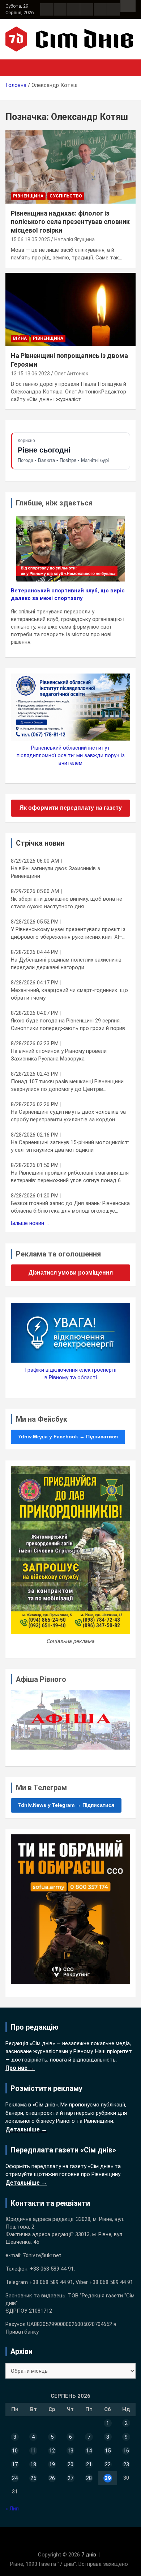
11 (33, 2451)
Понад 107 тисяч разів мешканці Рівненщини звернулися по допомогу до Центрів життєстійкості (67, 1086)
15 (108, 2451)
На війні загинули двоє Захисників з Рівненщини (55, 872)
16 (126, 2451)
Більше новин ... (30, 1223)
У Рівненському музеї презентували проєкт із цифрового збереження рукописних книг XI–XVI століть (68, 933)
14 (89, 2451)
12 (52, 2451)
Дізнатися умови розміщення (71, 1273)
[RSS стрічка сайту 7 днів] (73, 9)
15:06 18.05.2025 (30, 239)
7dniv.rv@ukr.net (42, 2255)
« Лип (12, 2509)
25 (33, 2478)
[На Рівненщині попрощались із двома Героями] (70, 309)
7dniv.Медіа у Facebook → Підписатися (68, 1437)
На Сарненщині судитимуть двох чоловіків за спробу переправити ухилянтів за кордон (68, 1116)
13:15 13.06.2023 (30, 374)
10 (15, 2451)
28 (89, 2478)
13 (70, 2451)
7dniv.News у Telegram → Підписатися (66, 1805)
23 (126, 2464)
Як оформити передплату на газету (71, 808)
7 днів (89, 2555)
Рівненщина (28, 196)
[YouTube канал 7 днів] (114, 9)
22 (108, 2464)
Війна (20, 338)
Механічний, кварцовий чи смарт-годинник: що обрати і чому (69, 994)
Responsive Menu (128, 6)
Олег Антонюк (71, 374)
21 (89, 2464)
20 (70, 2464)
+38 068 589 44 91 (52, 2269)
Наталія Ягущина (74, 239)
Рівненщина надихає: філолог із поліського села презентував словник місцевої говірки (70, 222)
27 (70, 2478)
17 (15, 2464)
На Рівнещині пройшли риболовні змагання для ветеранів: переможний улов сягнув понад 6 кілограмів (70, 1177)
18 (33, 2464)
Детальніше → (26, 2129)
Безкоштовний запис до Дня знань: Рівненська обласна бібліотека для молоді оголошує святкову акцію (70, 1207)
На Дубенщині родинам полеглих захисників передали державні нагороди (66, 964)
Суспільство (66, 196)
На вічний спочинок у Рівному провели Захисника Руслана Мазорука (59, 1055)
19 (52, 2464)
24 (15, 2478)
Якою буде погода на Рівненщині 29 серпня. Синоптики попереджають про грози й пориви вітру (69, 1025)
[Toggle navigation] (14, 68)
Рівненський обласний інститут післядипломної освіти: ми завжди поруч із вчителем (71, 755)
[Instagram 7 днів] (60, 9)
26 (52, 2478)
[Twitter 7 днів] (87, 9)
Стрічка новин (40, 843)
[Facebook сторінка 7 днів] (47, 9)
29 (108, 2478)
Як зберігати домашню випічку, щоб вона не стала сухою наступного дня (67, 903)
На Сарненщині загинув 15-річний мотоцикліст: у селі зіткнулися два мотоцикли (70, 1146)
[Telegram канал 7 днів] (100, 9)
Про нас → (20, 2068)
